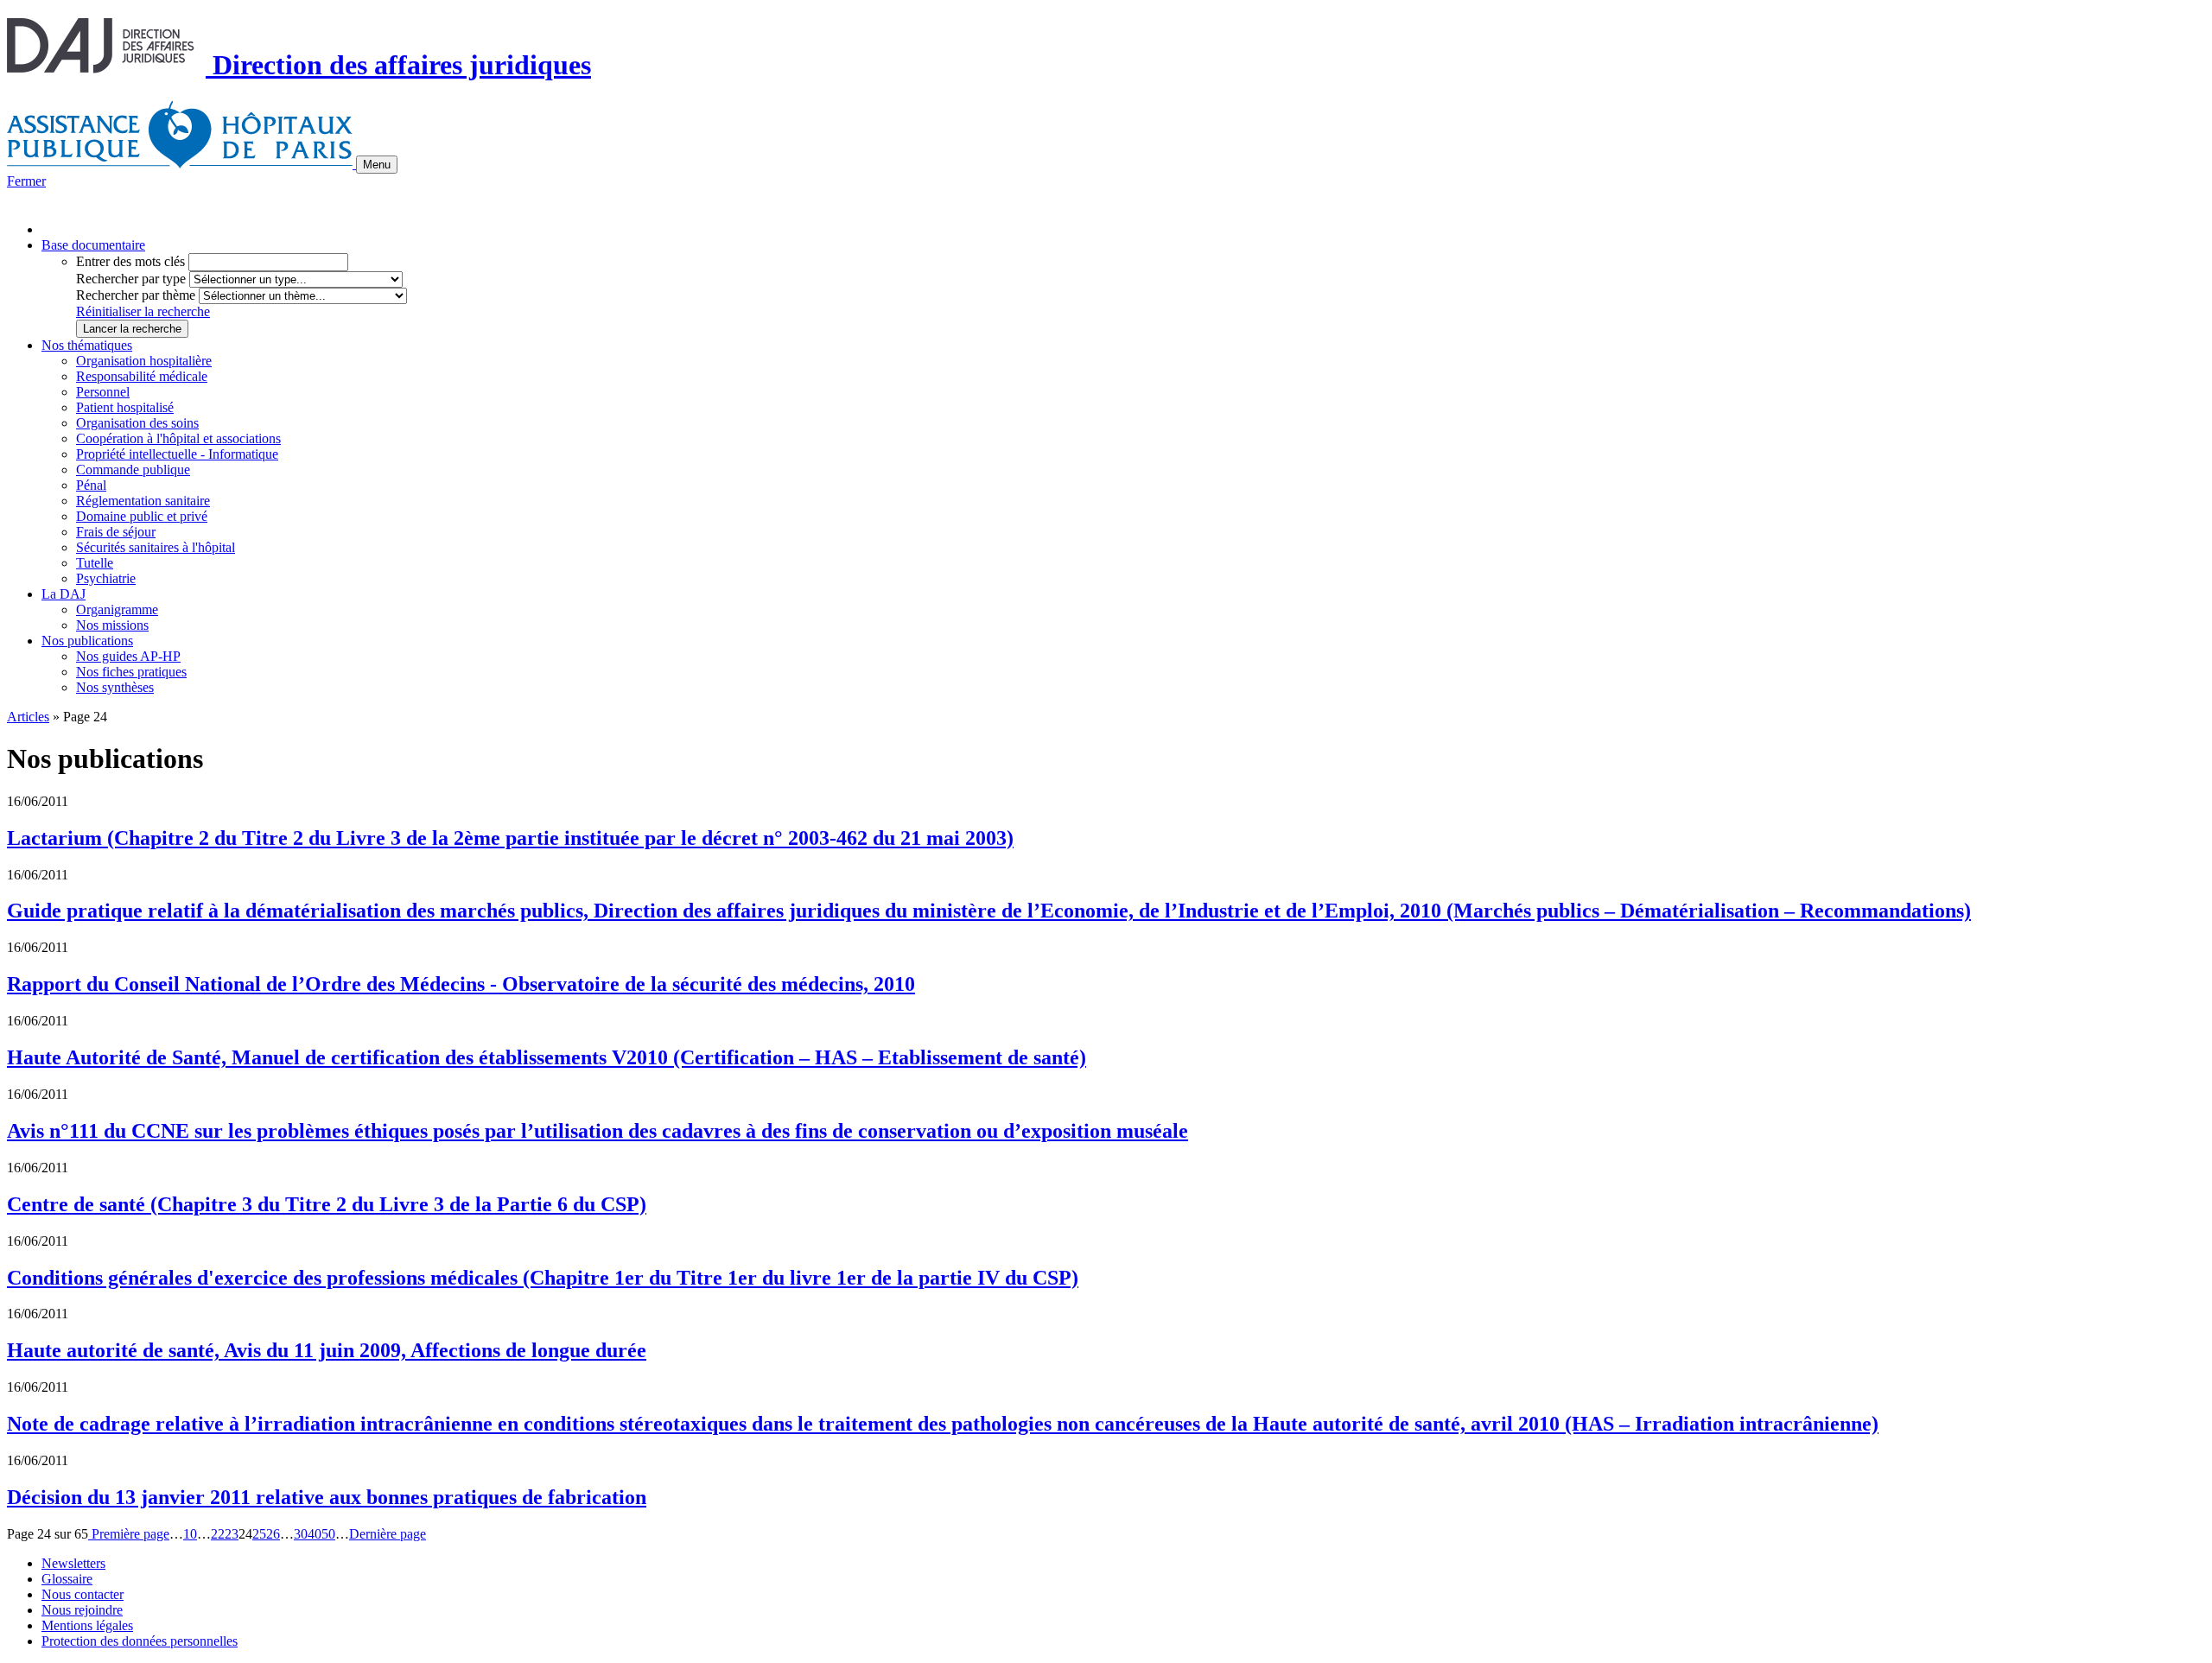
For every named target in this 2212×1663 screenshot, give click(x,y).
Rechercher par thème (136, 295)
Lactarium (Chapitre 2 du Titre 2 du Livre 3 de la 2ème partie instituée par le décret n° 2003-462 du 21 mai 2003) (510, 838)
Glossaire (67, 1579)
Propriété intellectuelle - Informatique (177, 454)
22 (218, 1534)
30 (301, 1534)
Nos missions (112, 625)
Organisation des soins (137, 423)
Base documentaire (93, 245)
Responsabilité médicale (142, 376)
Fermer (26, 181)
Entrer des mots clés (130, 261)
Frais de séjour (116, 532)
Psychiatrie (106, 578)
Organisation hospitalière (144, 361)
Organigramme (117, 609)
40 (315, 1534)
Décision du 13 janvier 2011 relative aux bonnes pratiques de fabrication (327, 1497)
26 (273, 1534)
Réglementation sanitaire (143, 501)
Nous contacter (83, 1594)
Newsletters (73, 1563)
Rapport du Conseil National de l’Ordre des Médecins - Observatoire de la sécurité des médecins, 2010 (461, 984)
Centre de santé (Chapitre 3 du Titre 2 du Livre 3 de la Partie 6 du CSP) (327, 1204)
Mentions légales (87, 1625)
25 (259, 1534)
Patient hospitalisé (125, 407)
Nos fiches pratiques (131, 672)
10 (190, 1534)
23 (232, 1534)
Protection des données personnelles (140, 1641)
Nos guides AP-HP (128, 656)
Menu (377, 165)
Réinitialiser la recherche (143, 311)
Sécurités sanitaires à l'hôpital (156, 547)
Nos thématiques (87, 345)
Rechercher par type (131, 279)
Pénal (91, 485)
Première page (129, 1534)
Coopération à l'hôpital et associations (178, 438)
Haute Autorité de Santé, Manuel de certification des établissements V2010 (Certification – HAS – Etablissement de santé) (547, 1057)
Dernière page (388, 1534)
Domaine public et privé (142, 516)
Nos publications (87, 641)
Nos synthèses (115, 687)
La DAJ (64, 594)
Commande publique (133, 470)
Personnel (103, 392)
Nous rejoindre (82, 1610)
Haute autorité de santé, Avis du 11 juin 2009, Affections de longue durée (327, 1350)
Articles (28, 717)
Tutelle (95, 563)
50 (328, 1534)
